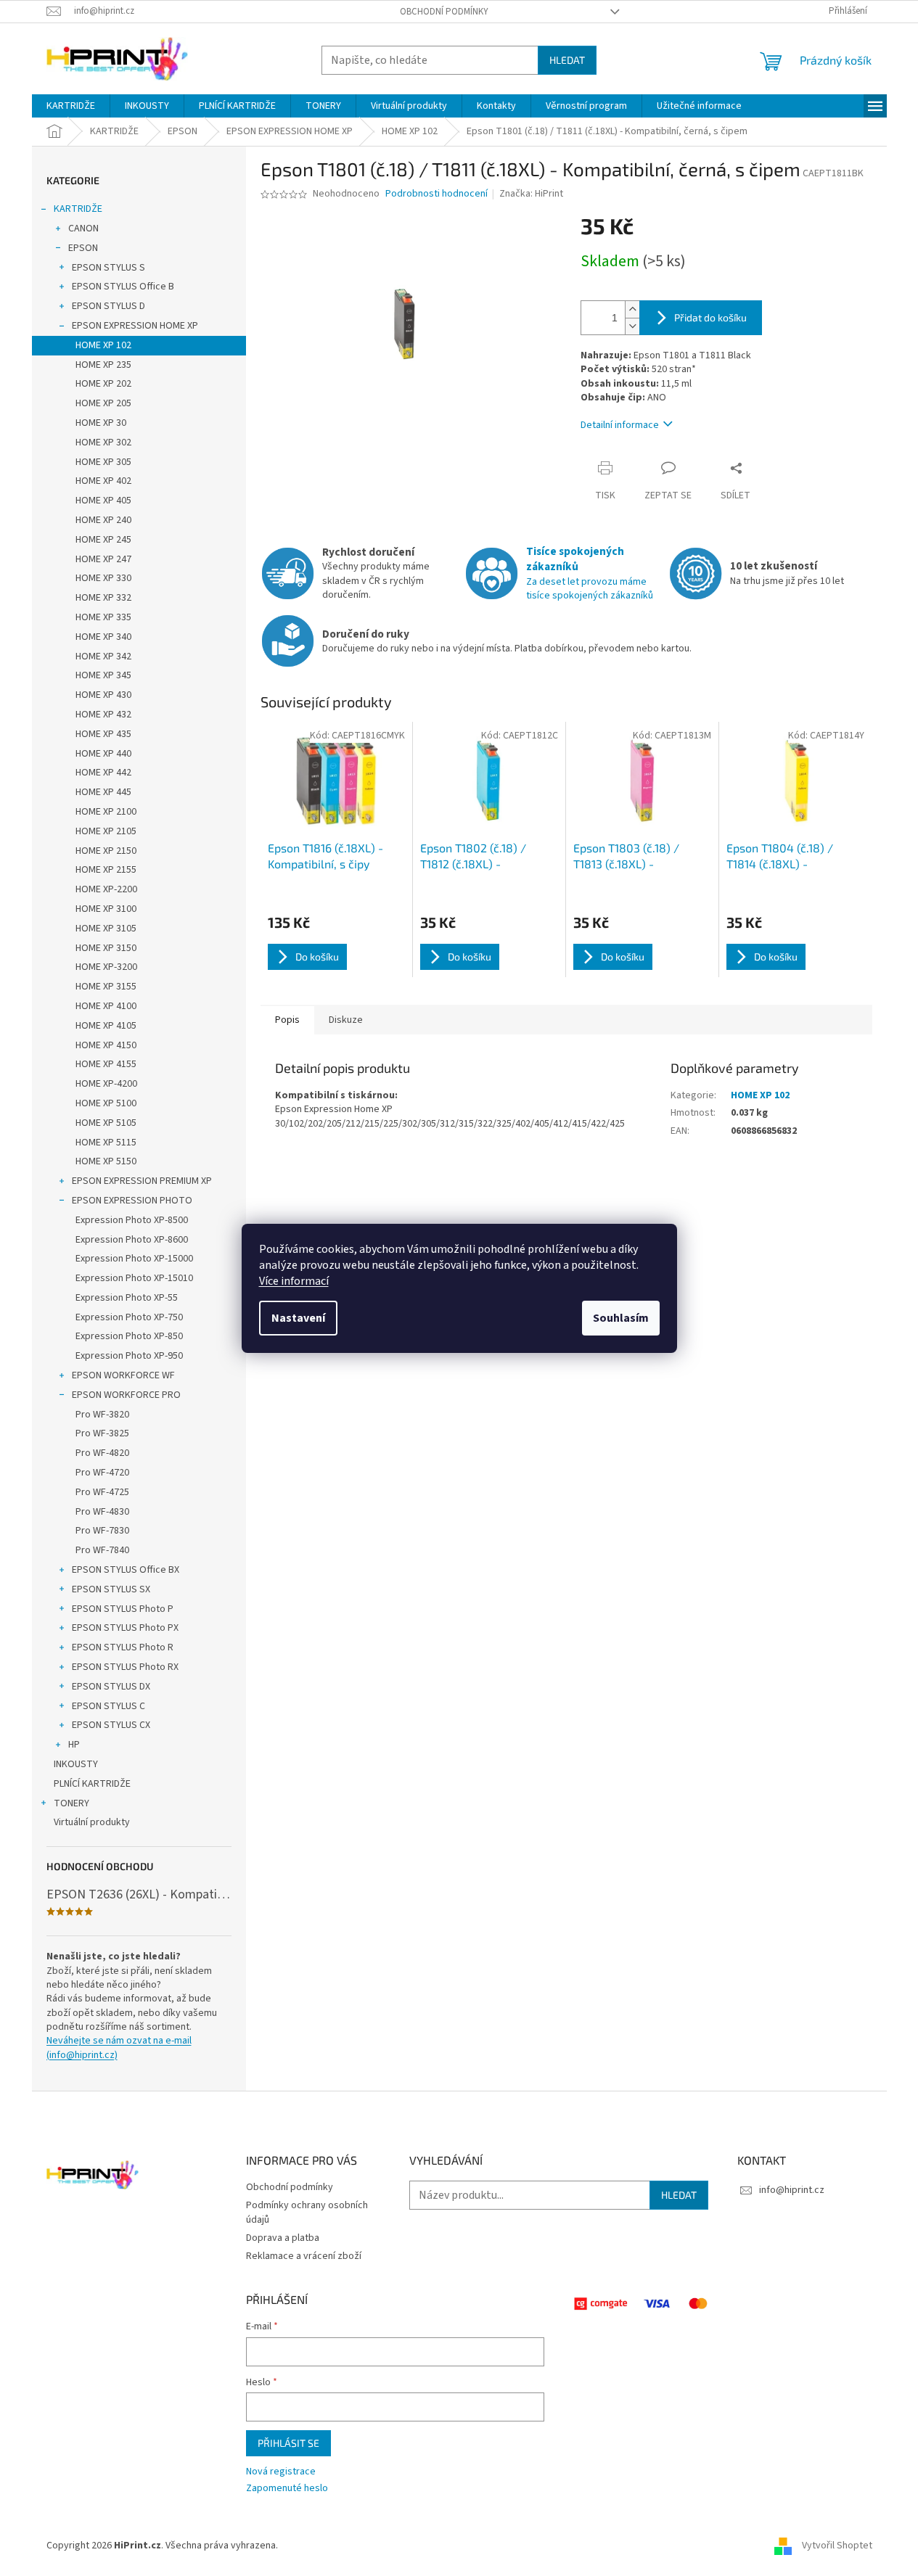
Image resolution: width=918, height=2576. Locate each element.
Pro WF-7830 (102, 1531)
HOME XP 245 (103, 540)
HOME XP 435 (103, 734)
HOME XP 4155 (106, 1064)
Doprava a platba (283, 2238)
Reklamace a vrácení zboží (304, 2256)
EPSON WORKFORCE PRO (126, 1395)
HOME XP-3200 (106, 967)
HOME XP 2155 (106, 870)
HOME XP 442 (103, 773)
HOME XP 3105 (106, 929)
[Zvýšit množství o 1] (632, 309)
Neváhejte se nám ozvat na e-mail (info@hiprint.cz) (119, 2048)
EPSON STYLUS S (108, 268)
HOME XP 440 (103, 754)
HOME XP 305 (103, 462)
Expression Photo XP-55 (127, 1298)
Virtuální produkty (92, 1822)
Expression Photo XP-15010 (134, 1278)
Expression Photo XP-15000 (134, 1259)
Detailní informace (620, 425)
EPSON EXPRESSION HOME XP (135, 326)
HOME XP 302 (103, 443)
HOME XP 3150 (106, 948)
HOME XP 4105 (106, 1026)
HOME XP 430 (103, 695)
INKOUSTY (76, 1764)
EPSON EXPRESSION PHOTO (132, 1201)
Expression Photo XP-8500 (132, 1220)
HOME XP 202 (103, 384)
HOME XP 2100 (106, 812)
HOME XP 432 (103, 715)
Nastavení (298, 1318)
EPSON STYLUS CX (111, 1725)
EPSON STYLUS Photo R (123, 1647)
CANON (83, 229)
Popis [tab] (287, 1020)
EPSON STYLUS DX (111, 1687)
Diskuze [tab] (346, 1020)
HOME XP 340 (103, 637)
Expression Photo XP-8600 (132, 1240)
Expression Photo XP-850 (129, 1336)
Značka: (531, 194)
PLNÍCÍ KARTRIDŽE (92, 1784)
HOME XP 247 (103, 559)
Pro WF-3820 (102, 1415)
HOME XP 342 (103, 657)
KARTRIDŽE (78, 209)
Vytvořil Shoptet (837, 2546)
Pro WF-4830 (102, 1512)
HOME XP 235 (103, 365)
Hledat (567, 60)
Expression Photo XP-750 (129, 1317)
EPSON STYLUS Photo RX (125, 1667)
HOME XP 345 (103, 675)
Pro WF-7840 (102, 1550)
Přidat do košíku (710, 317)
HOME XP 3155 (106, 987)
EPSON (83, 248)
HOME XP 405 (103, 501)
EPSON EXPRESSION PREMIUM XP (142, 1181)
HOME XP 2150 (106, 851)
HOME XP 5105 (106, 1123)
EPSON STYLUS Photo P (123, 1609)
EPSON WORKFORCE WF (123, 1375)
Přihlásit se (288, 2443)
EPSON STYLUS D (108, 306)
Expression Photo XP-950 (129, 1356)
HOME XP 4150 (106, 1045)
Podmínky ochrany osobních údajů (307, 2212)
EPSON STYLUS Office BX (126, 1570)
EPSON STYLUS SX (111, 1589)
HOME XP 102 (103, 345)
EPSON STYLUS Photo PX (125, 1628)
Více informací (294, 1281)
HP (74, 1745)
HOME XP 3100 (106, 909)
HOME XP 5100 (106, 1103)
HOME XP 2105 (106, 831)
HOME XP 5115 (106, 1143)
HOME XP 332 (103, 598)
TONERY (71, 1803)
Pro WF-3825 (102, 1433)
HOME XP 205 (103, 403)
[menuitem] (71, 106)
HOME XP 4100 (106, 1006)
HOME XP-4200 (106, 1084)
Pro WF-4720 (102, 1473)
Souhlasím (621, 1318)
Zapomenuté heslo (287, 2489)
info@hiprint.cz (792, 2190)
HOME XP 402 (103, 481)
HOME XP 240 (103, 520)
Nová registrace (281, 2472)
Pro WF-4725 (102, 1492)
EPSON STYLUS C (108, 1706)
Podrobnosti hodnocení (437, 194)
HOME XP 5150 (106, 1161)
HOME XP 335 (103, 617)
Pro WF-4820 (102, 1453)
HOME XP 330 (103, 578)
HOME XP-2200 (106, 889)
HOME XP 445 (103, 792)
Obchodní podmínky (444, 12)
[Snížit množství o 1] (632, 326)
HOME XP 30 (101, 423)
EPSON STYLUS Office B (123, 287)
